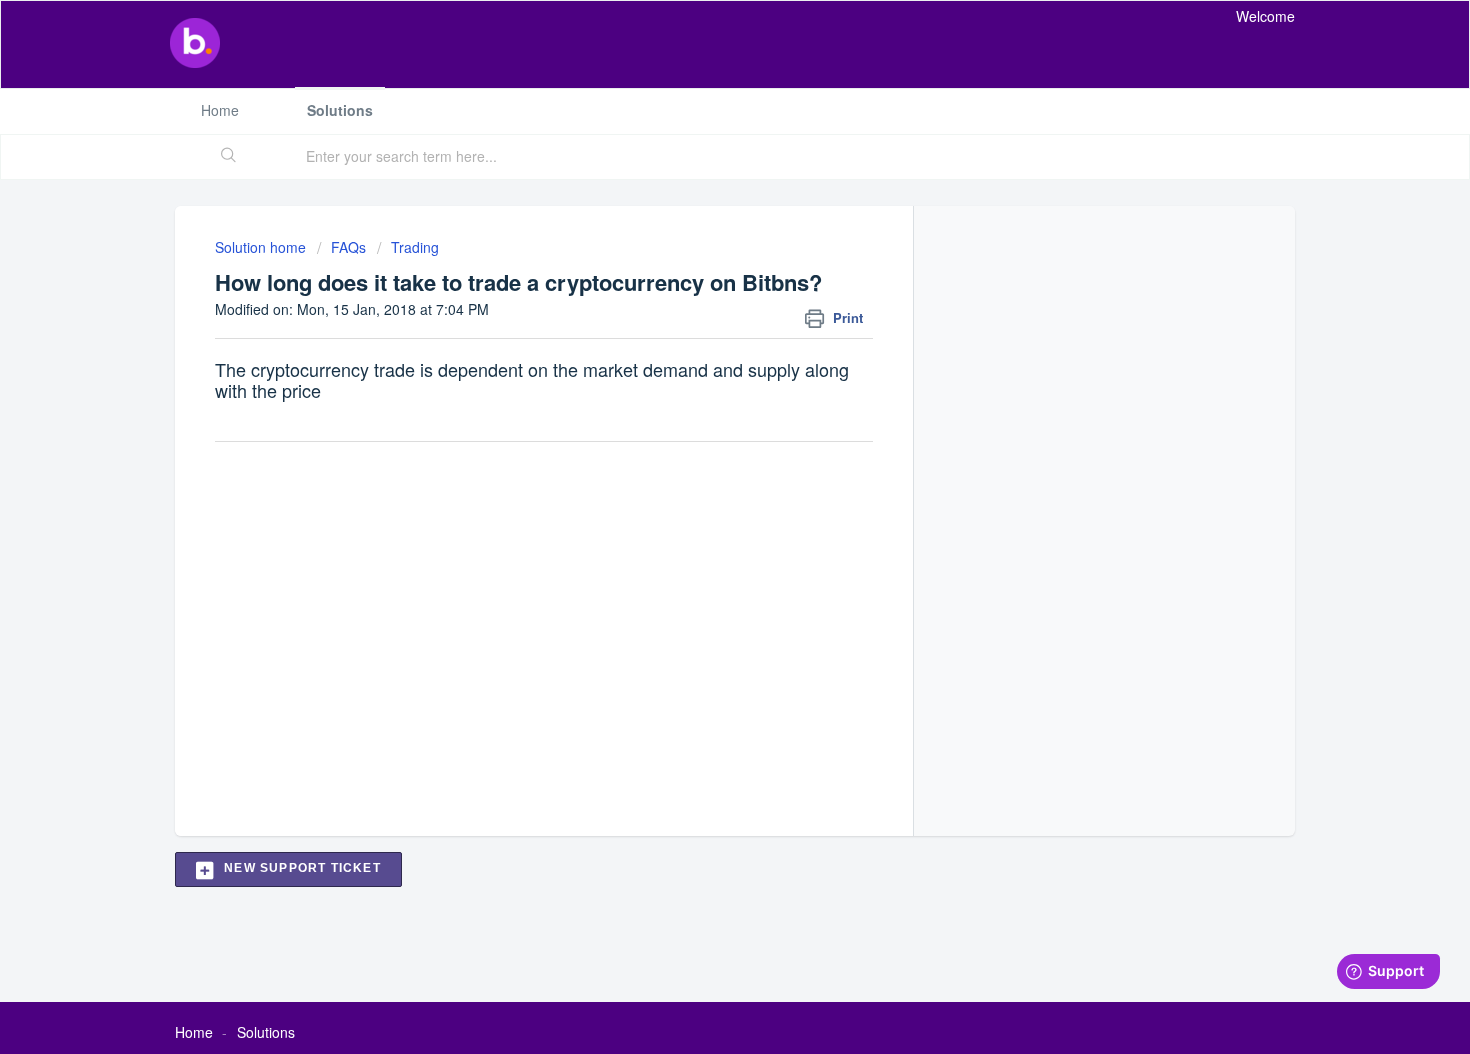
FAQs (348, 247)
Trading (415, 247)
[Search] (229, 157)
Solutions (340, 110)
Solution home (262, 247)
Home (220, 110)
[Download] (698, 263)
